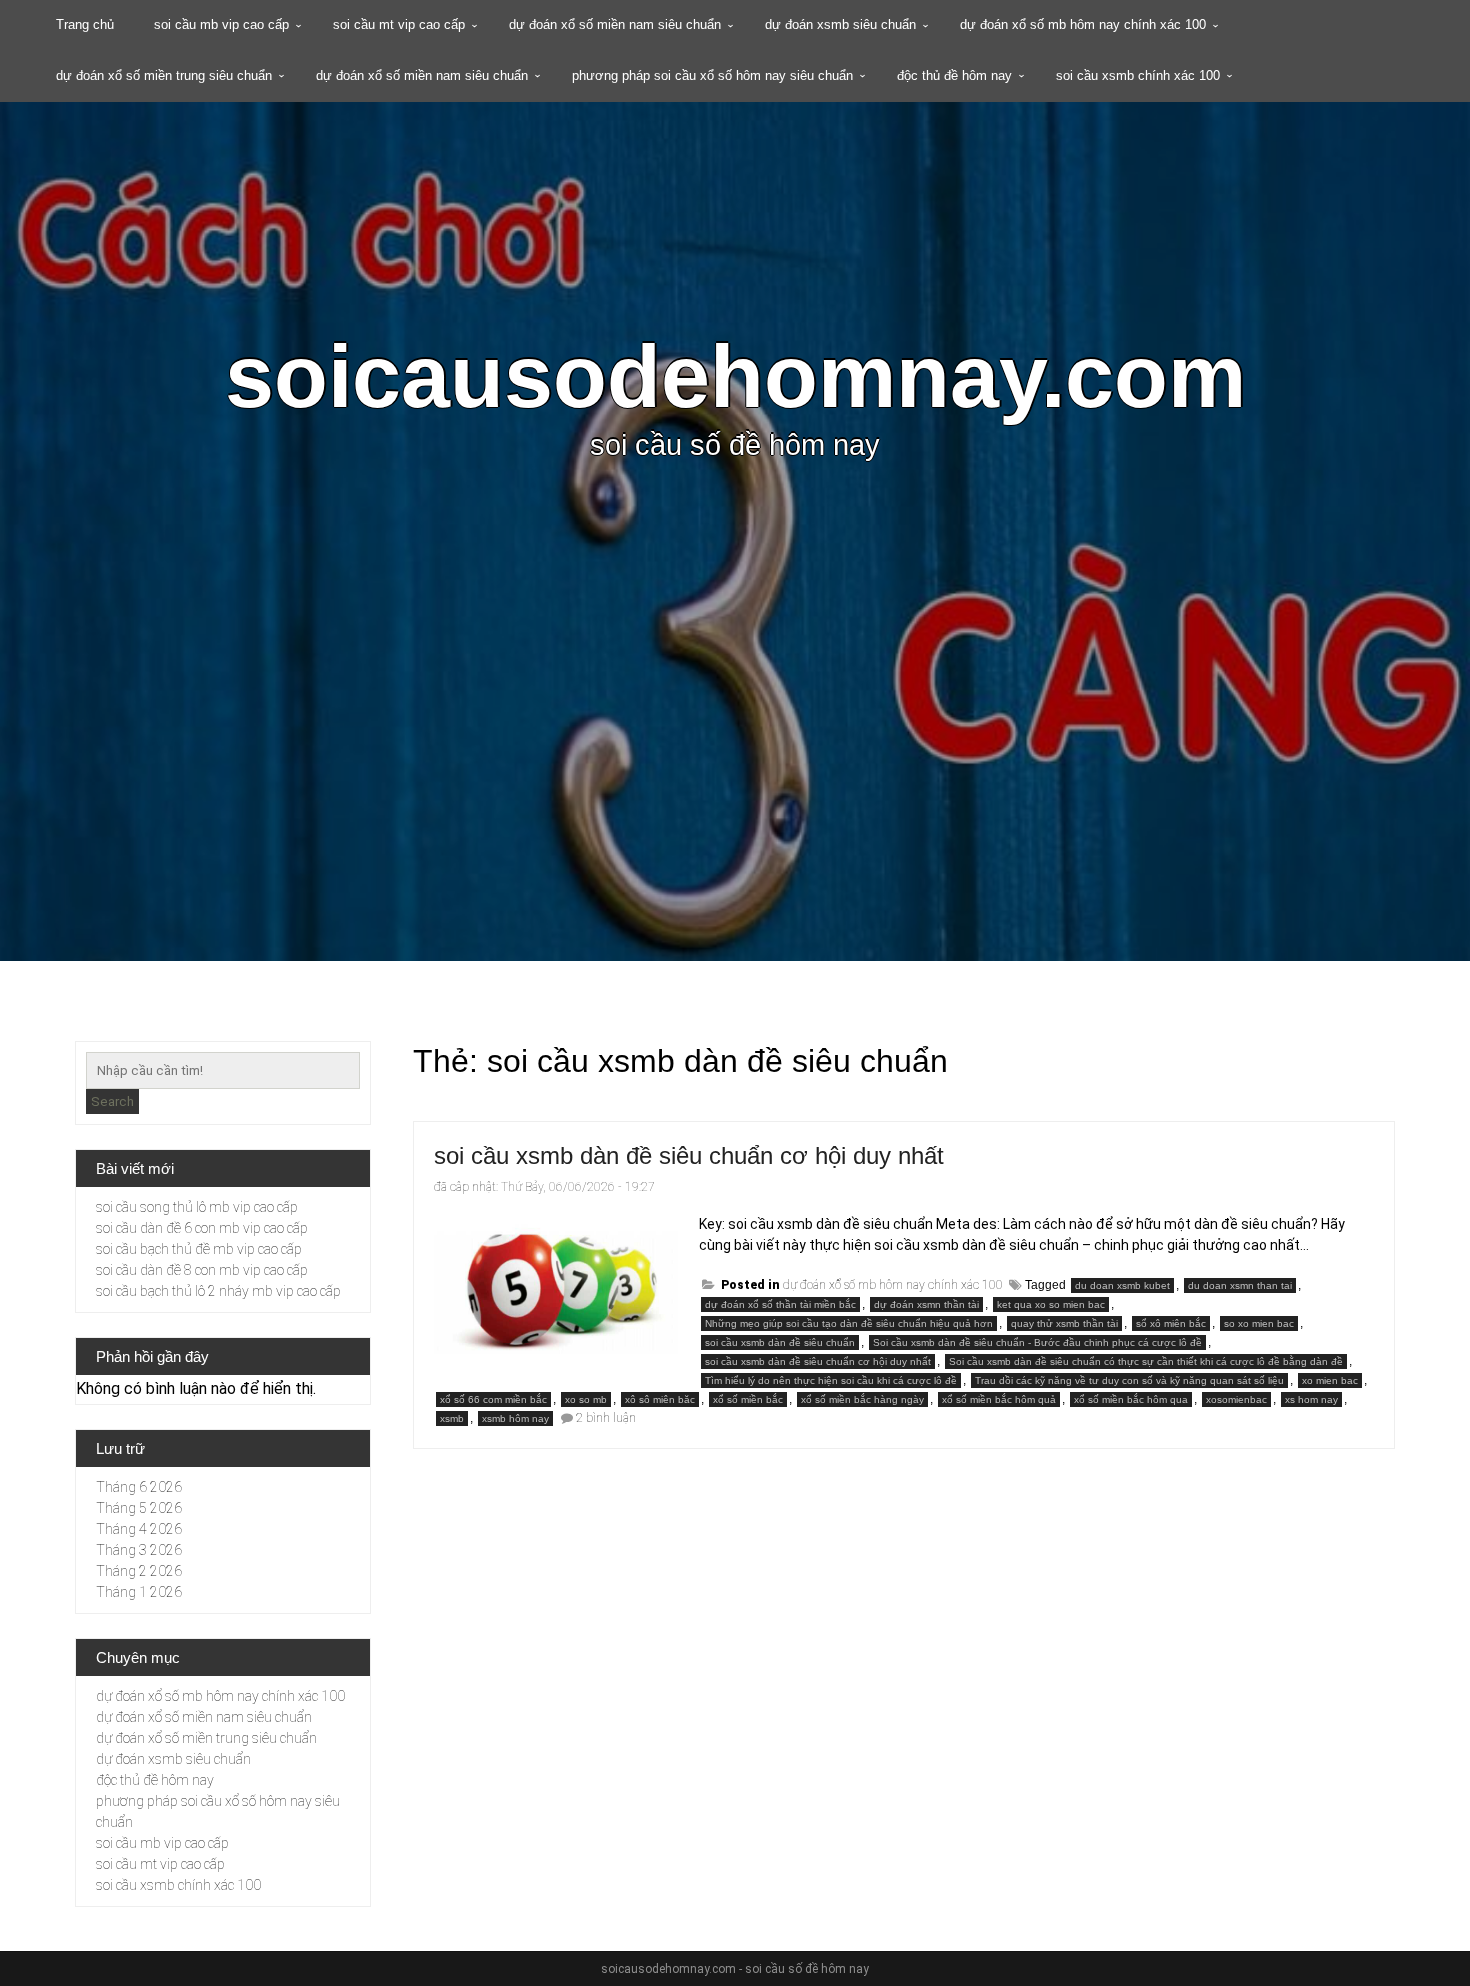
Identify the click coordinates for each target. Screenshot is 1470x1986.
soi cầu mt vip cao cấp (399, 24)
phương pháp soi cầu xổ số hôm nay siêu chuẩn (712, 75)
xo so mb (586, 1399)
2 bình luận (606, 1418)
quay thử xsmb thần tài (1064, 1323)
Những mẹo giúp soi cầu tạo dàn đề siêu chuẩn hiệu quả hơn (849, 1323)
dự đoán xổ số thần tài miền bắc (780, 1304)
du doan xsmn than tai (1240, 1285)
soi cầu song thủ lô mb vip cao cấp (197, 1207)
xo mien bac (1330, 1380)
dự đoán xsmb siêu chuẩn (840, 24)
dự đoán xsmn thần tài (926, 1304)
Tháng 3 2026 (139, 1550)
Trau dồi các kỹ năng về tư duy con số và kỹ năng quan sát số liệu (1129, 1380)
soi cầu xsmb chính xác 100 (1138, 75)
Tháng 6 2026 (139, 1487)
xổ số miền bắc (748, 1399)
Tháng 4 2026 (139, 1529)
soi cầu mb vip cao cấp (221, 24)
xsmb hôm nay (515, 1418)
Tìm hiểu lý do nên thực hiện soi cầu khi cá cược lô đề (831, 1380)
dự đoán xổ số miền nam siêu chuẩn (615, 24)
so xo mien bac (1259, 1323)
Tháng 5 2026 (139, 1508)
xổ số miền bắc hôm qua (1131, 1399)
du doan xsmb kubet (1122, 1285)
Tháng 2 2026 (139, 1571)
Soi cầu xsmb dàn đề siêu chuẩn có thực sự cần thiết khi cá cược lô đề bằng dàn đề (1146, 1361)
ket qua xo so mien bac (1051, 1304)
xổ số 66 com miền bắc (493, 1399)
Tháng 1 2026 (139, 1592)
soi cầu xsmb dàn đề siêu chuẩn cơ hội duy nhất (689, 1155)
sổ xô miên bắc (1171, 1323)
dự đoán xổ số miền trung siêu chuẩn (164, 75)
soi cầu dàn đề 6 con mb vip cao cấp (202, 1228)
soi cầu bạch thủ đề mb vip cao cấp (199, 1249)
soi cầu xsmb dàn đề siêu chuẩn (780, 1342)
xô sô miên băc (660, 1399)
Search (112, 1101)
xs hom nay (1311, 1399)
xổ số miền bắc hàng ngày (862, 1399)
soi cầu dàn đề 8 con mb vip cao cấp (202, 1270)
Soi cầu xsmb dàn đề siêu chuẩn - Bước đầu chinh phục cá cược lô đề (1037, 1342)
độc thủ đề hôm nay (954, 75)
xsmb (452, 1418)
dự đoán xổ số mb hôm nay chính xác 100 (1083, 24)
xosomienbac (1236, 1399)
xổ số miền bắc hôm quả (999, 1399)
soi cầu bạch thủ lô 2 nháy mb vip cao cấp (218, 1291)
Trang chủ (85, 24)
